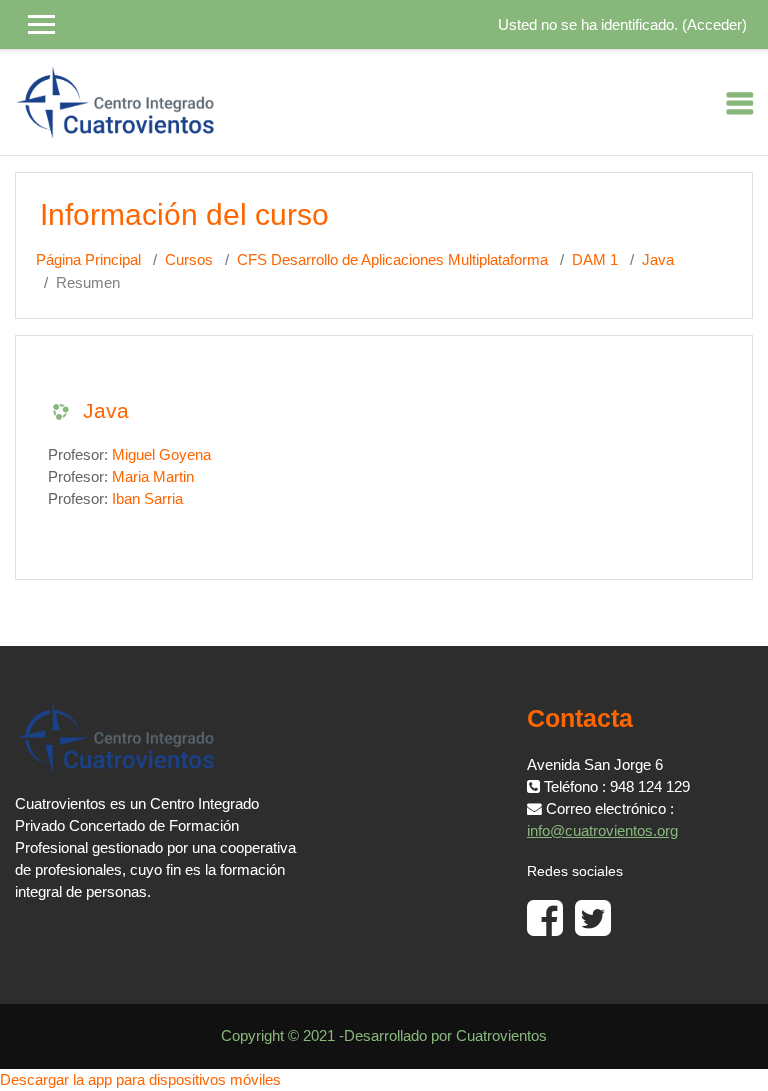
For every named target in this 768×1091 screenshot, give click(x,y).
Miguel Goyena (161, 455)
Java (658, 260)
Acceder (714, 25)
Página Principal (88, 260)
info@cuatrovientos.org (602, 831)
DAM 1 (595, 260)
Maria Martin (153, 477)
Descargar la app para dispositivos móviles (140, 1080)
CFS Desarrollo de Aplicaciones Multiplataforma (392, 260)
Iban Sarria (147, 499)
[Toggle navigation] (740, 103)
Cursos (189, 260)
